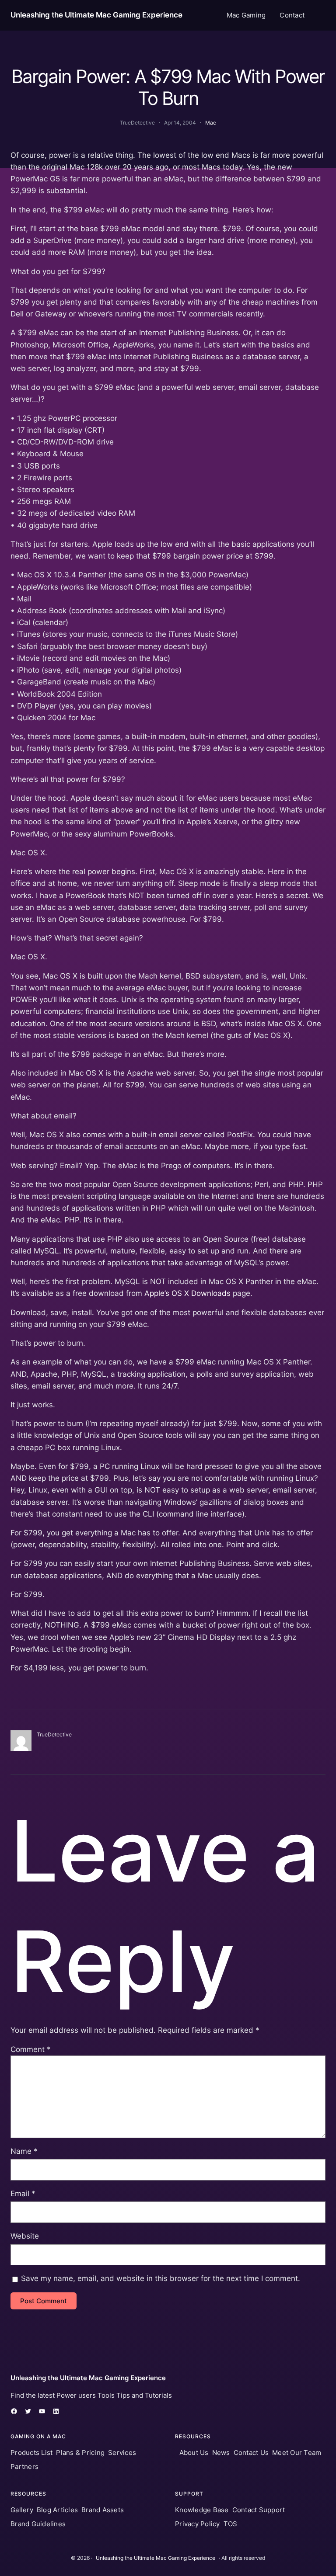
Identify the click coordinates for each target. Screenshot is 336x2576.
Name (24, 2151)
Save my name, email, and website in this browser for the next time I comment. (161, 2278)
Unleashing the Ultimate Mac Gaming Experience (96, 15)
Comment (31, 2049)
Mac (211, 123)
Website (25, 2236)
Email (23, 2194)
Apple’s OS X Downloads (187, 1293)
